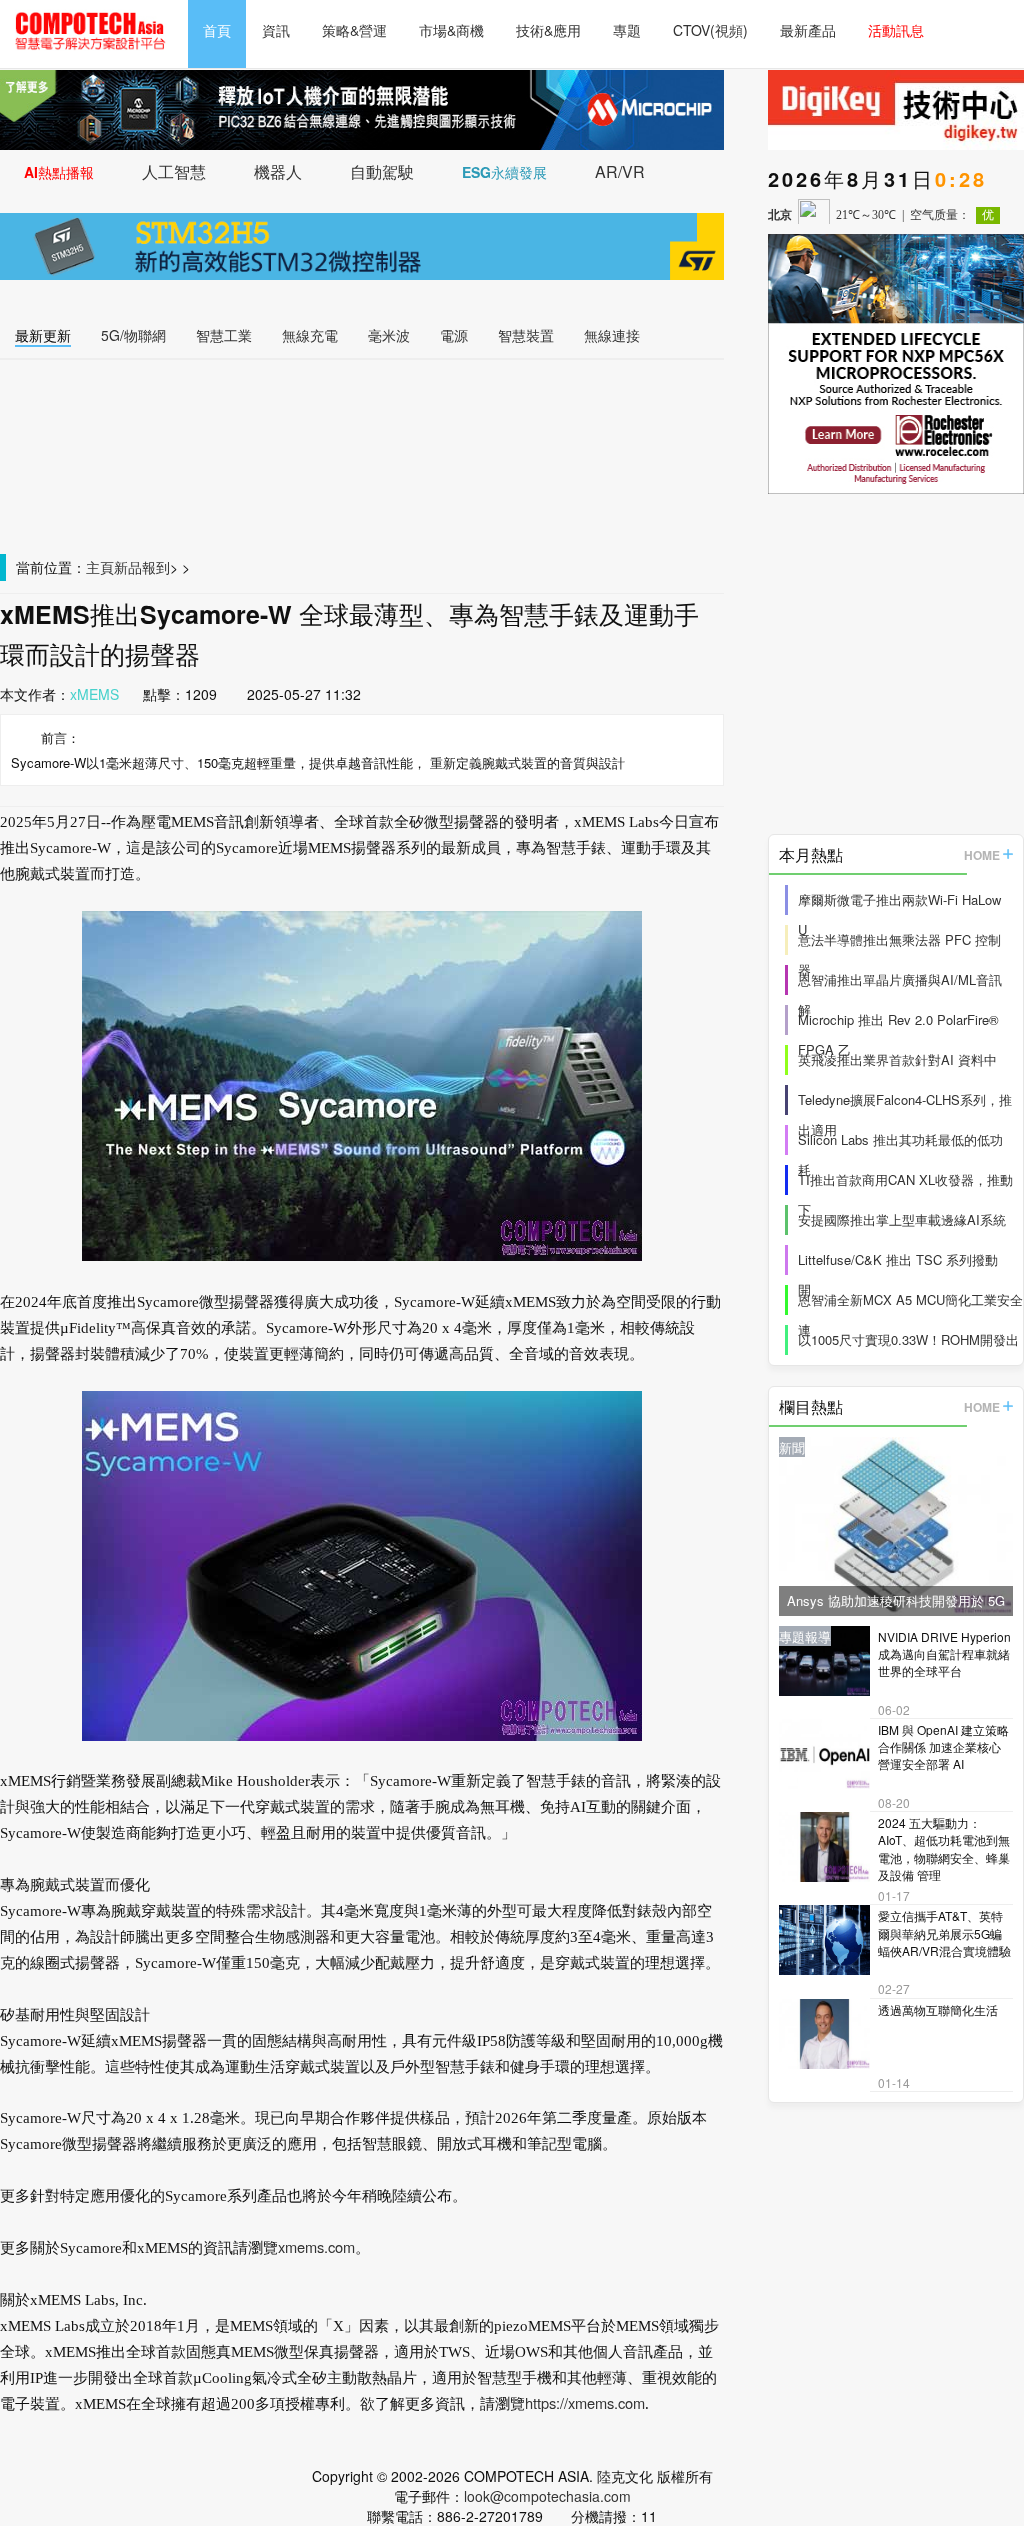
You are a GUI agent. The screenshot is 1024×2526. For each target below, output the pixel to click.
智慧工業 (224, 335)
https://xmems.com (585, 2402)
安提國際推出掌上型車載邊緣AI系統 (902, 1219)
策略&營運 (354, 30)
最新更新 (43, 335)
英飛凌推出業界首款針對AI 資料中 (897, 1059)
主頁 (100, 567)
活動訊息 (896, 30)
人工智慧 (174, 171)
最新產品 (808, 30)
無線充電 (310, 335)
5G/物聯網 (133, 335)
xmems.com (316, 2246)
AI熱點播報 (59, 172)
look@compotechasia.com (547, 2496)
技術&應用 (548, 30)
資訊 (276, 30)
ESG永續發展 (504, 172)
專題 (627, 30)
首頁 (217, 30)
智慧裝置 (526, 335)
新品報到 (142, 567)
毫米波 (389, 335)
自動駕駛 (382, 171)
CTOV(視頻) (710, 30)
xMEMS (94, 694)
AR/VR (620, 171)
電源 (454, 335)
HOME (982, 855)
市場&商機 (451, 30)
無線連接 (612, 335)
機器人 (278, 171)
